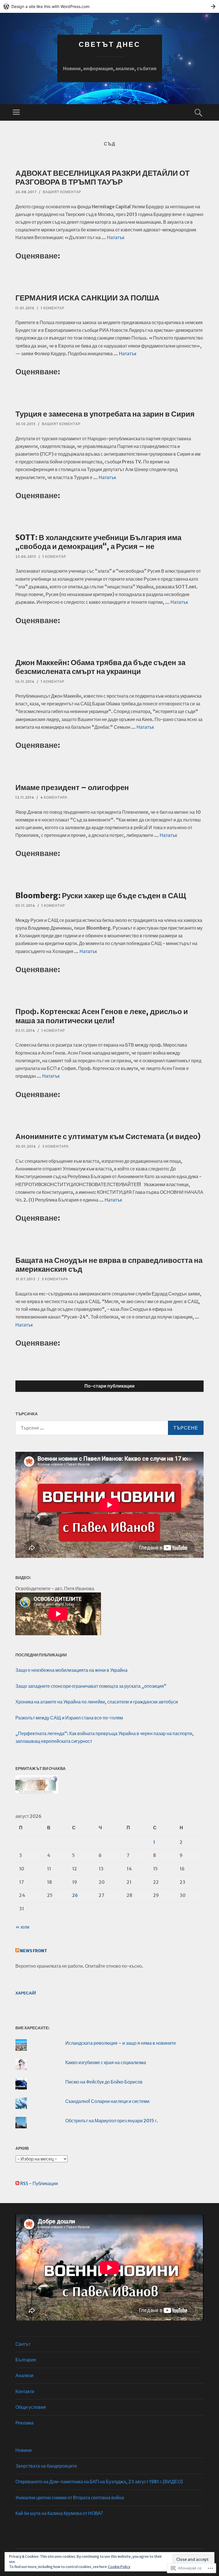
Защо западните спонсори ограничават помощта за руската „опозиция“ (91, 1686)
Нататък (116, 237)
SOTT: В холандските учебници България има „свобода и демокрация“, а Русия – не (98, 542)
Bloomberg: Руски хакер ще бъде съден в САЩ (101, 896)
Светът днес (109, 44)
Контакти (25, 2391)
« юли (22, 1927)
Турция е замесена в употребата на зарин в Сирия (105, 414)
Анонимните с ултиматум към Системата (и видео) (108, 1136)
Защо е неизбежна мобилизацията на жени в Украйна (71, 1670)
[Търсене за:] (109, 1428)
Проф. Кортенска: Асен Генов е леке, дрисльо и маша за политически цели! (102, 1016)
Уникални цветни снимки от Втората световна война (70, 2498)
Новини (24, 2450)
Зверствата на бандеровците (46, 2466)
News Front (34, 1951)
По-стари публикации (109, 1386)
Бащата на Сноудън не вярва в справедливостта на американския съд (109, 1265)
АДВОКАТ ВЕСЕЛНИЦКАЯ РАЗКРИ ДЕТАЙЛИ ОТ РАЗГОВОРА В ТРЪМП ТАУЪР (103, 177)
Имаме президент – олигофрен (72, 787)
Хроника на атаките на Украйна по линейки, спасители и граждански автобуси (97, 1702)
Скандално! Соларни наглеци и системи (107, 2101)
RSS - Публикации (39, 2183)
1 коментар (53, 308)
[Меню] (16, 112)
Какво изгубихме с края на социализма (106, 2062)
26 (75, 1895)
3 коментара (55, 1146)
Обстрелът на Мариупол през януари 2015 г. (112, 2121)
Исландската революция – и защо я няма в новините (121, 2043)
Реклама (25, 2423)
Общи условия (31, 2407)
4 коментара (54, 797)
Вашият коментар (62, 192)
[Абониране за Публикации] (17, 2183)
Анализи (24, 2375)
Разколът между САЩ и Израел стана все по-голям (69, 1718)
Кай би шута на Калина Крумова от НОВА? (59, 2513)
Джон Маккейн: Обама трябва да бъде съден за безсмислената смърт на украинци (100, 667)
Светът (23, 2344)
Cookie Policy (119, 2567)
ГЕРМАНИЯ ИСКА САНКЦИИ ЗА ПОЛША (87, 298)
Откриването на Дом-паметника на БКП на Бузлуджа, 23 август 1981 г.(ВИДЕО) (99, 2482)
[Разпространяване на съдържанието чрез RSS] (17, 1951)
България (26, 2360)
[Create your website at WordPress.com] (109, 6)
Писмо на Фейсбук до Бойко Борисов (104, 2082)
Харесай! (26, 1993)
